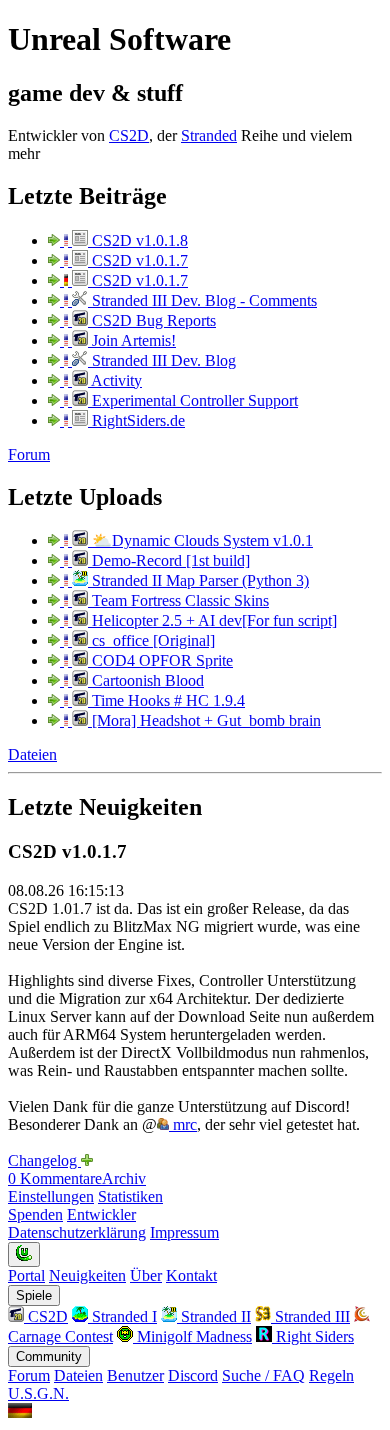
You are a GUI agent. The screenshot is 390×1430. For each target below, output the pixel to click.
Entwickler (101, 1214)
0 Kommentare (55, 1178)
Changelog (44, 1160)
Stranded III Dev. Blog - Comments (202, 300)
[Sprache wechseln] (20, 1412)
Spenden (35, 1214)
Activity (115, 380)
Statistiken (130, 1196)
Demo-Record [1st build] (169, 560)
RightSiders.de (136, 420)
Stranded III (310, 1316)
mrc (183, 1124)
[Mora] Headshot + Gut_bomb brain (204, 720)
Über (146, 1275)
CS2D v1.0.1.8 (138, 240)
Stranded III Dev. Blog (162, 360)
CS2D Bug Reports (152, 320)
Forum (29, 454)
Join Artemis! (132, 340)
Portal (26, 1275)
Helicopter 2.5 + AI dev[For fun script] (212, 620)
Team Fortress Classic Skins (178, 600)
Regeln (331, 1375)
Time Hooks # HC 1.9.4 (166, 700)
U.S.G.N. (38, 1393)
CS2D (129, 135)
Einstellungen (51, 1196)
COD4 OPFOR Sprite (160, 660)
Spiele (34, 1295)
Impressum (184, 1232)
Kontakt (191, 1275)
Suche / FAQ (263, 1375)
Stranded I (122, 1316)
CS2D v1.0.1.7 (138, 260)
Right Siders (313, 1336)
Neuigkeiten (87, 1275)
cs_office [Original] (151, 640)
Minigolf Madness (192, 1336)
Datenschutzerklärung (77, 1232)
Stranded (209, 135)
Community (49, 1356)
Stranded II (214, 1316)
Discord (193, 1375)
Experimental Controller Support (193, 400)
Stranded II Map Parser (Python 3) (198, 580)
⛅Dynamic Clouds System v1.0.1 (200, 540)
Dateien (32, 754)
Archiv (124, 1178)
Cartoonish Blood (146, 680)
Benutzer (135, 1375)
